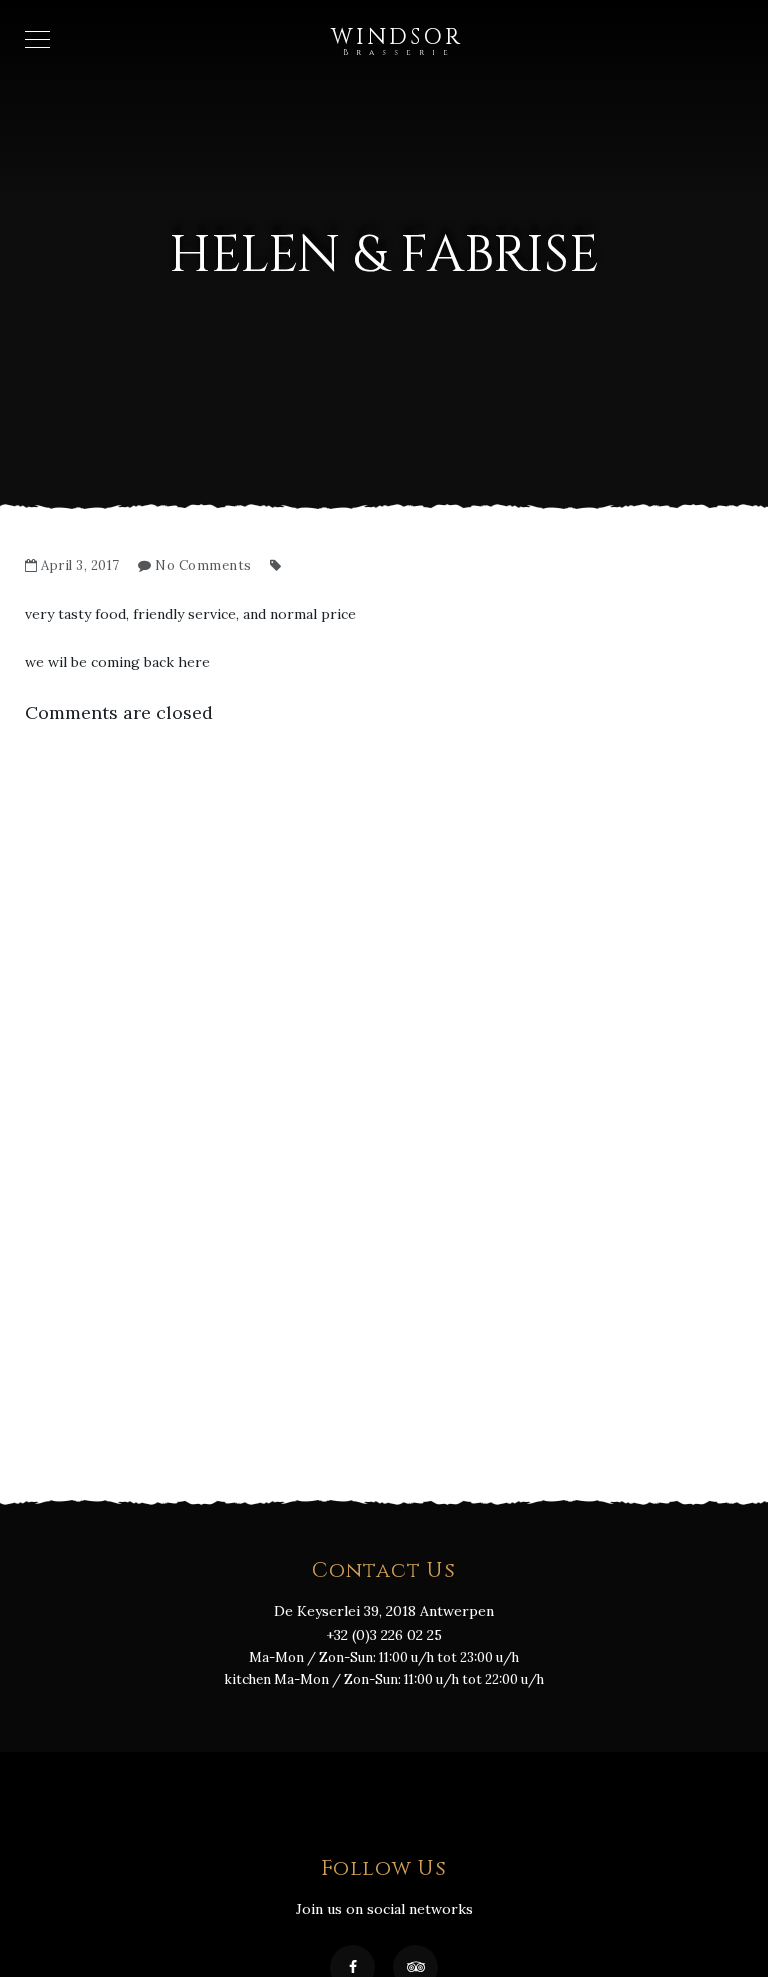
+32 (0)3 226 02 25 (384, 1635)
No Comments (203, 565)
